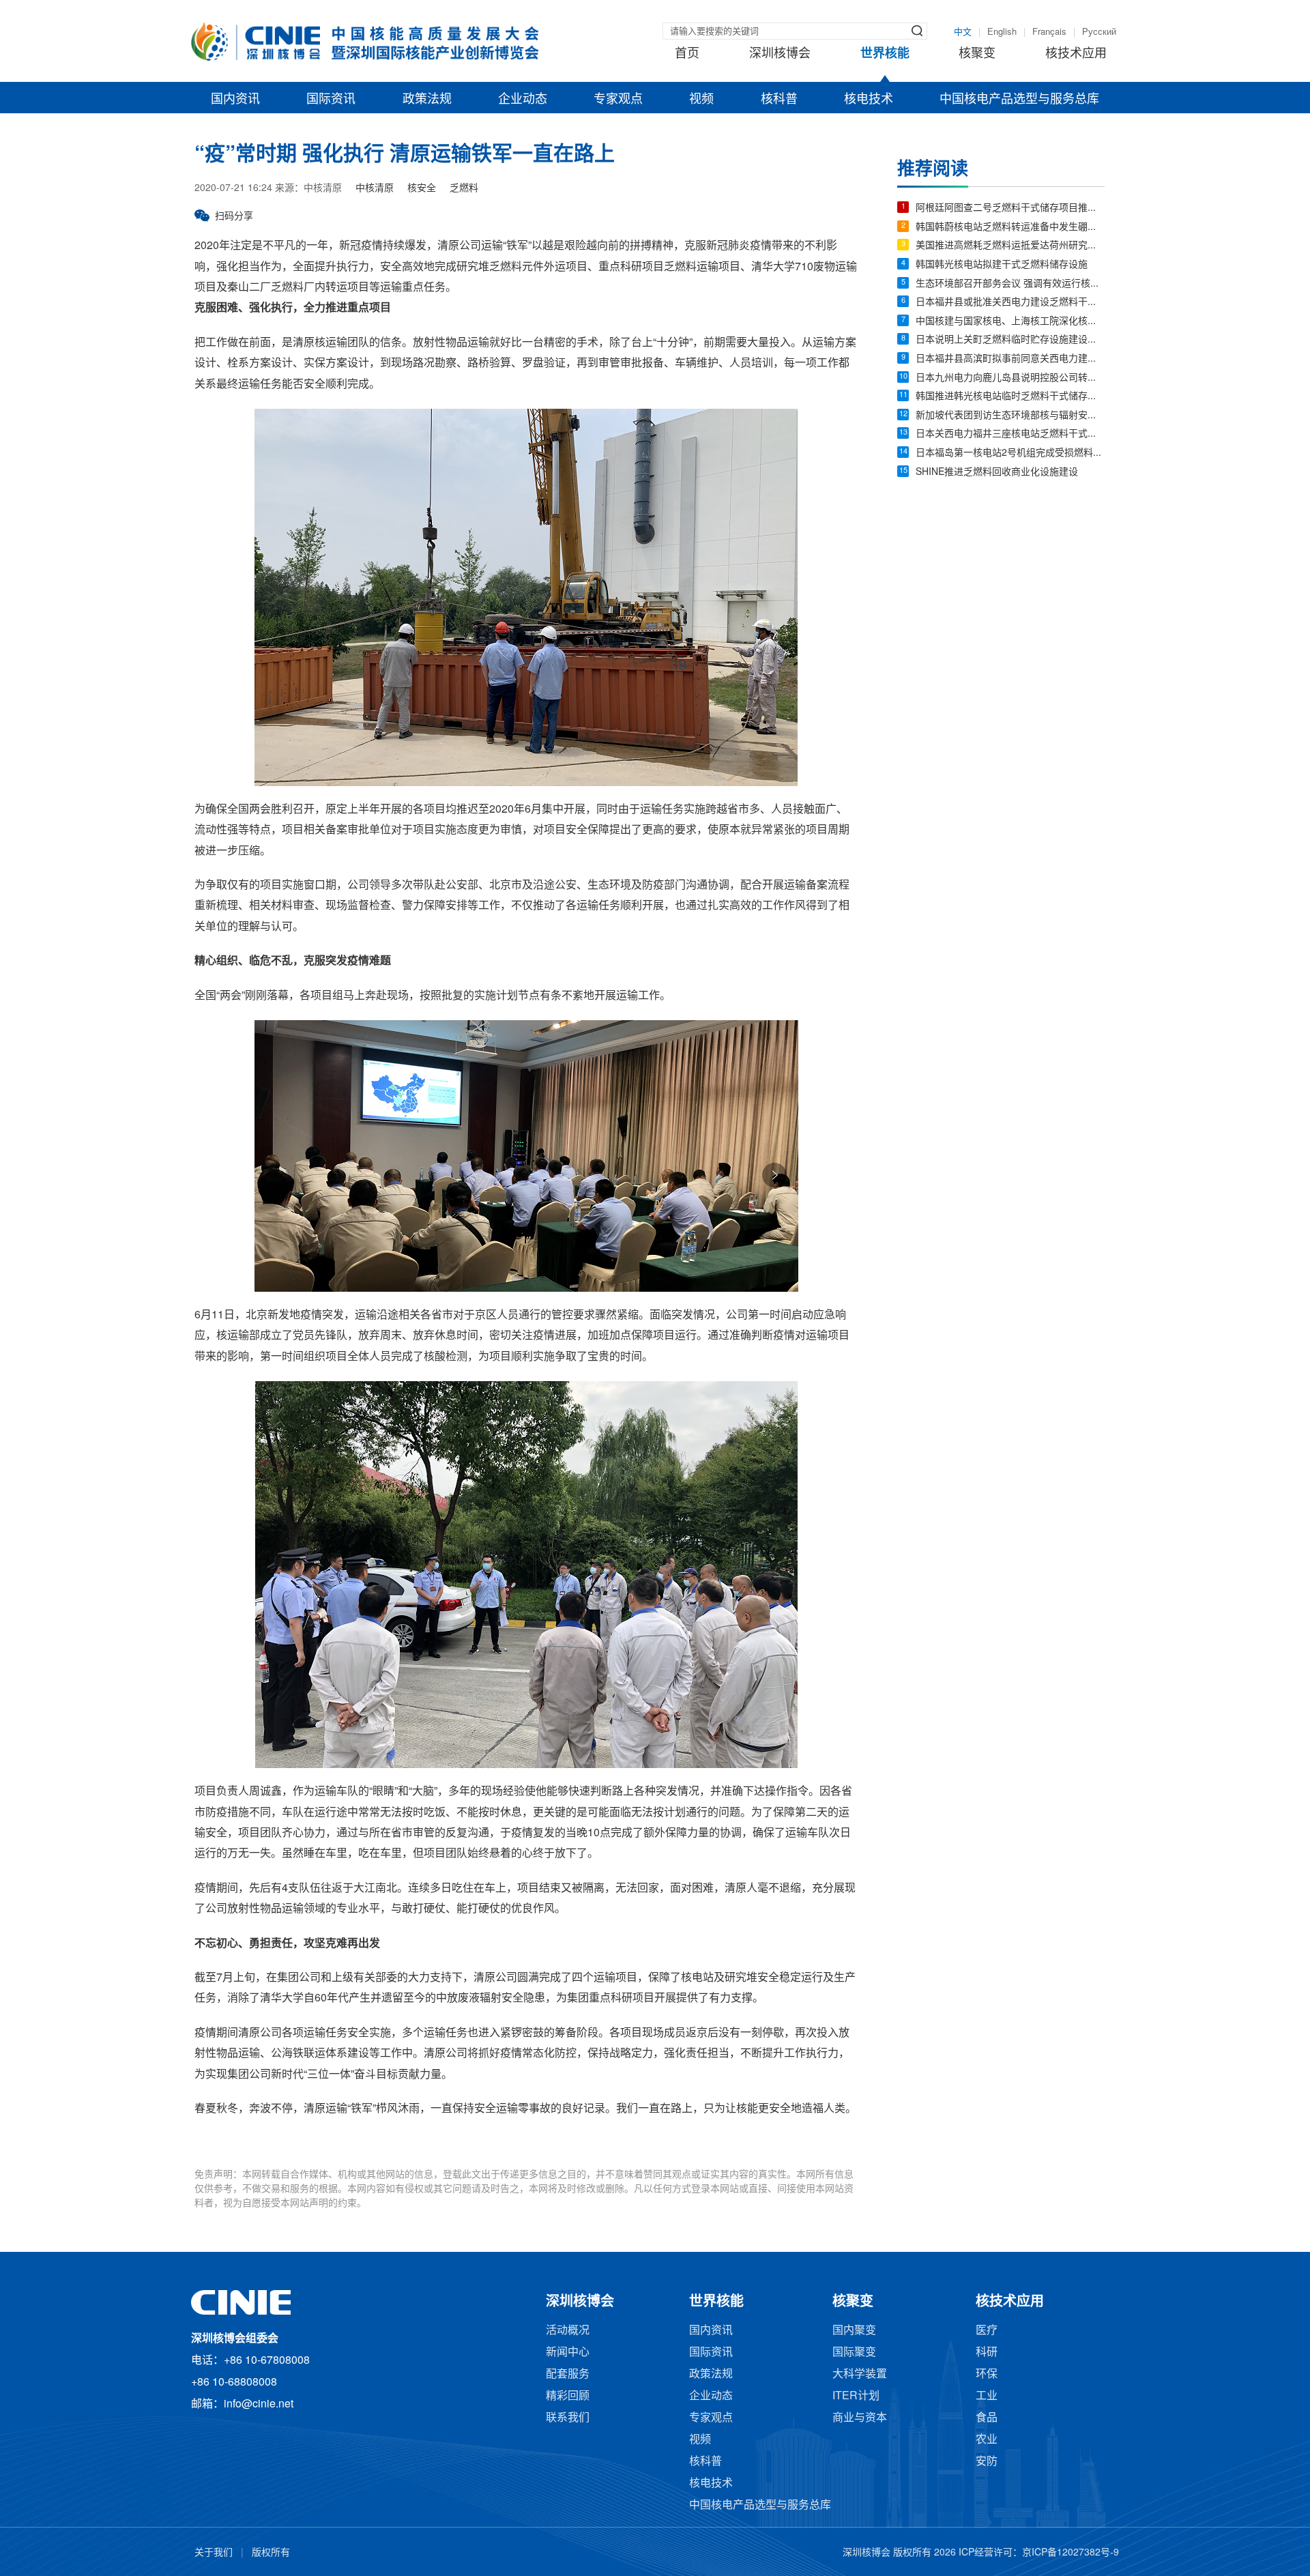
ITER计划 (856, 2396)
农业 (987, 2440)
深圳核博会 (780, 54)
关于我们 (214, 2553)
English (1002, 32)
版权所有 (271, 2553)
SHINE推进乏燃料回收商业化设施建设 (997, 473)
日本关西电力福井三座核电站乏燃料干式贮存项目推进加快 (1010, 434)
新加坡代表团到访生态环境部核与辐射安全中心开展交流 (1010, 416)
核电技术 (869, 100)
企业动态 (523, 100)
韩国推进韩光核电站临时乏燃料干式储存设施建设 (1010, 397)
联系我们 (568, 2418)
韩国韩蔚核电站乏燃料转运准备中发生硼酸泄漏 (1010, 228)
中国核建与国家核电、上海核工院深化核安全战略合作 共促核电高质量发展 (1010, 322)
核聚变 (977, 54)
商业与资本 (860, 2418)
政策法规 (427, 100)
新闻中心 (568, 2353)
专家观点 (618, 100)
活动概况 (568, 2331)
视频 (701, 100)
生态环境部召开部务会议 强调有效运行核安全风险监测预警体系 (1010, 284)
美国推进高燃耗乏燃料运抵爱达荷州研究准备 (1010, 246)
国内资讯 (235, 100)
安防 (987, 2462)
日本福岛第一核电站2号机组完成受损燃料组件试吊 (1010, 453)
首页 (687, 54)
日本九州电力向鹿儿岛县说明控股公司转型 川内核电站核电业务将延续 (1010, 378)
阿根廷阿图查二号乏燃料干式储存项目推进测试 (1010, 208)
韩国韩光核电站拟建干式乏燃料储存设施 (1002, 265)
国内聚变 (854, 2331)
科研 (987, 2353)
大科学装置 (860, 2374)
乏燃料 (464, 189)
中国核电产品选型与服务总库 (1019, 100)
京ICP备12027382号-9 (1071, 2553)
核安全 (422, 189)
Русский (1099, 32)
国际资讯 (331, 100)
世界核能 (885, 54)
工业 (987, 2396)
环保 (987, 2374)
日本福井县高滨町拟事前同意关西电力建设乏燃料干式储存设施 (1010, 359)
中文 (963, 32)
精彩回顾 (568, 2396)
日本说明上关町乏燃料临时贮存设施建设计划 (1010, 340)
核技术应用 (1076, 54)
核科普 (779, 100)
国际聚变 (854, 2353)
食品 (987, 2418)
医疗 (987, 2331)
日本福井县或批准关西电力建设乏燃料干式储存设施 (1010, 303)
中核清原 (375, 189)
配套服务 (568, 2374)
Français (1049, 32)
